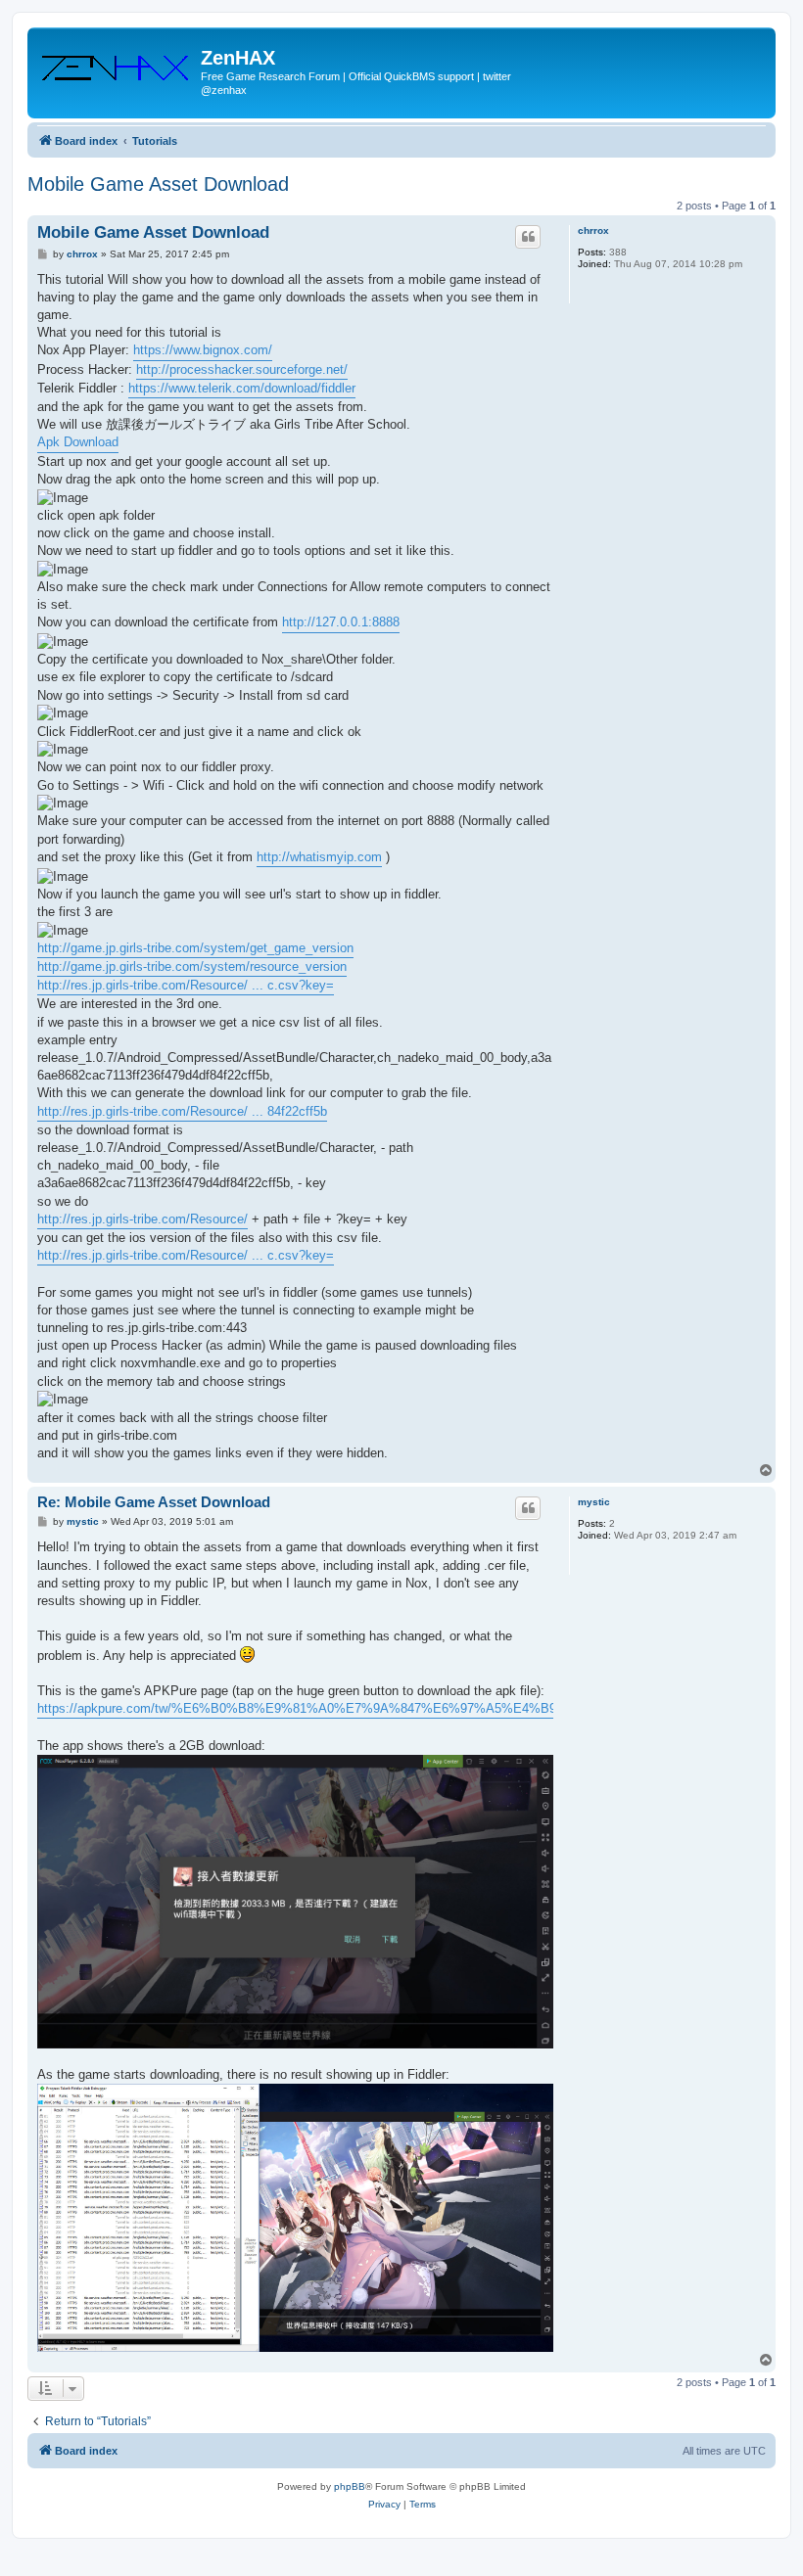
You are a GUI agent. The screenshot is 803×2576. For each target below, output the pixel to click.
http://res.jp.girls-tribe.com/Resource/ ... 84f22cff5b (182, 1111)
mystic (594, 1502)
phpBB (350, 2486)
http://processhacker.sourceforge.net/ (242, 369)
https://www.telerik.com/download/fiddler (242, 388)
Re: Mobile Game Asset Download (154, 1502)
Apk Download (78, 442)
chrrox (593, 230)
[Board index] (117, 64)
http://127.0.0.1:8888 (341, 622)
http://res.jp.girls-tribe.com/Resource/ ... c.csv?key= (186, 985)
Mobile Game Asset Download (158, 184)
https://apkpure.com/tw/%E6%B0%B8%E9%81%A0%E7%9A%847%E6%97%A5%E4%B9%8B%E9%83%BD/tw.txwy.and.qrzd (401, 1708)
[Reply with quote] (528, 237)
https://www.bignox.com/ (203, 350)
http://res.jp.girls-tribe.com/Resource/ (142, 1219)
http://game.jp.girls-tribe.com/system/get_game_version (195, 948)
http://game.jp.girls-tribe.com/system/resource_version (192, 966)
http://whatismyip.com (319, 857)
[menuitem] (384, 2505)
